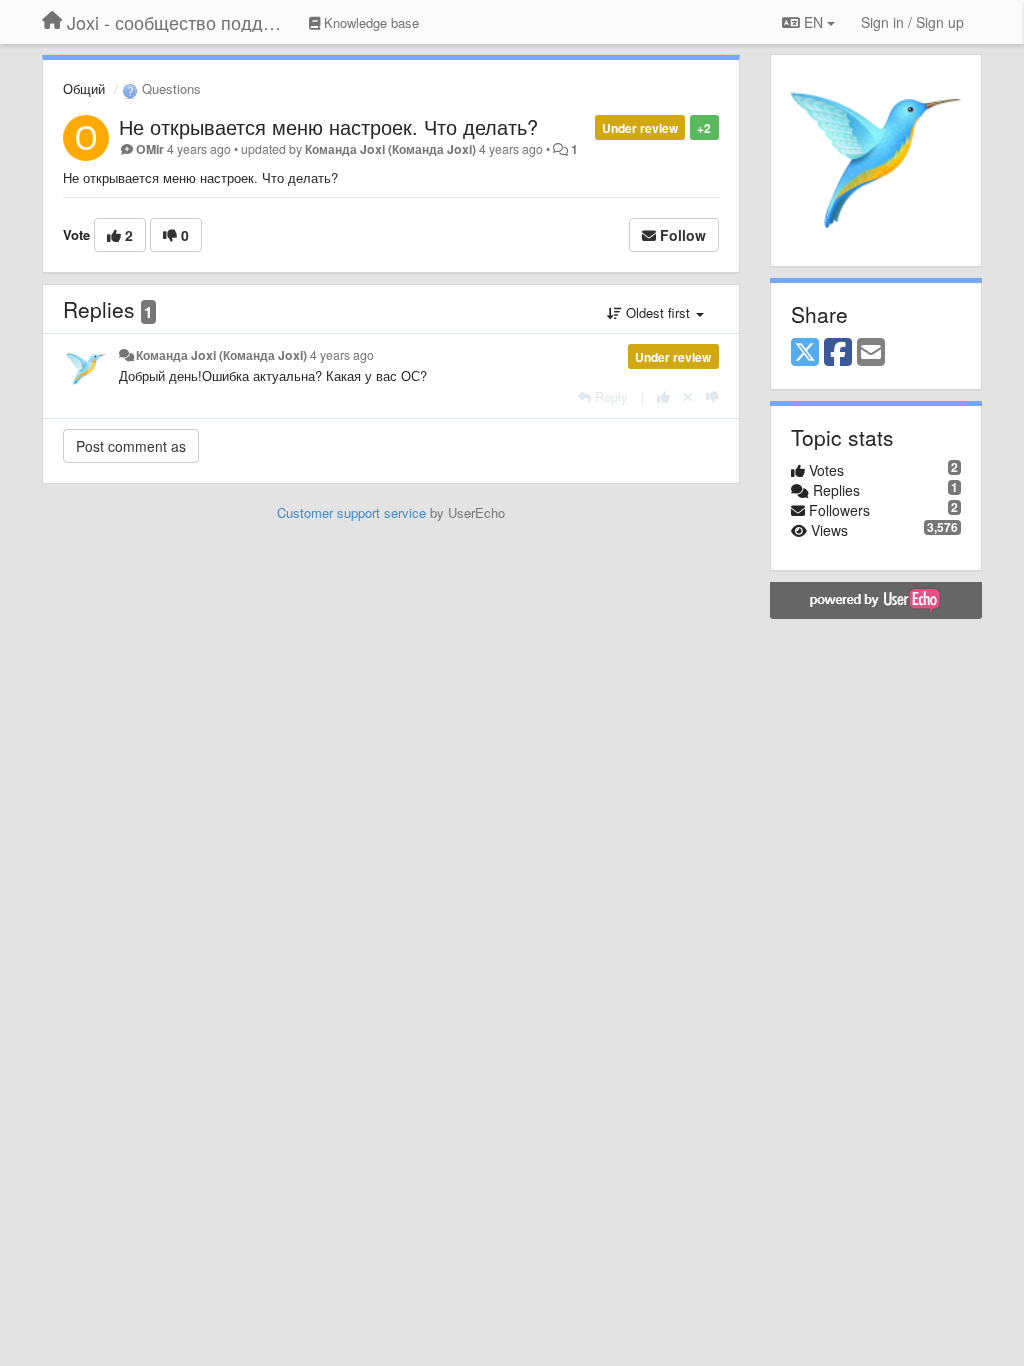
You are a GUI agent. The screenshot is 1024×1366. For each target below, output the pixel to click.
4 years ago (342, 355)
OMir (150, 149)
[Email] (871, 353)
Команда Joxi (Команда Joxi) (390, 149)
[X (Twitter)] (805, 353)
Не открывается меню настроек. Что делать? (328, 126)
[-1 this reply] (712, 396)
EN (813, 22)
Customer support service (351, 512)
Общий (84, 88)
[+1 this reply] (663, 396)
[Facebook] (838, 353)
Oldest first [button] (658, 312)
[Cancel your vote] (688, 396)
